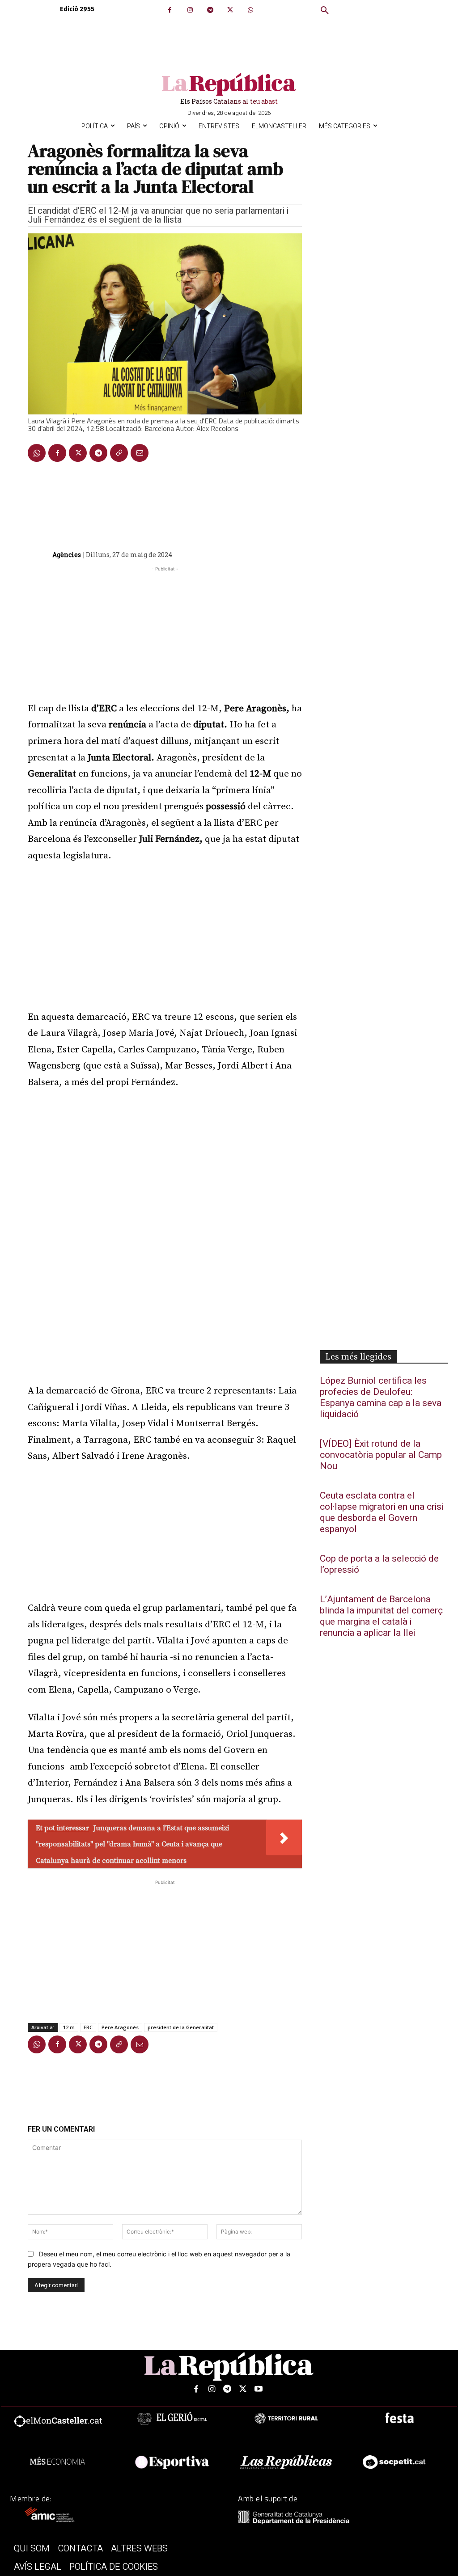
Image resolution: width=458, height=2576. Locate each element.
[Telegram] (210, 10)
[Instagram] (190, 10)
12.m (69, 2027)
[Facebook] (170, 10)
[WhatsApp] (250, 10)
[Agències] (39, 555)
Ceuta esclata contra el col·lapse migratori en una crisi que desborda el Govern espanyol (382, 1512)
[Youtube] (259, 2389)
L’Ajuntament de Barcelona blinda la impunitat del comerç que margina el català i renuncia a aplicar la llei (381, 1616)
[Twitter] (230, 10)
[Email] (140, 453)
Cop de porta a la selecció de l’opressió (379, 1564)
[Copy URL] (119, 453)
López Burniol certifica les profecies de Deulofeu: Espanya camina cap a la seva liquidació (381, 1398)
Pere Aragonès (120, 2027)
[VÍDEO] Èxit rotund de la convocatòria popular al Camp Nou (381, 1455)
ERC (88, 2027)
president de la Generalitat (181, 2027)
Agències (67, 555)
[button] (325, 11)
